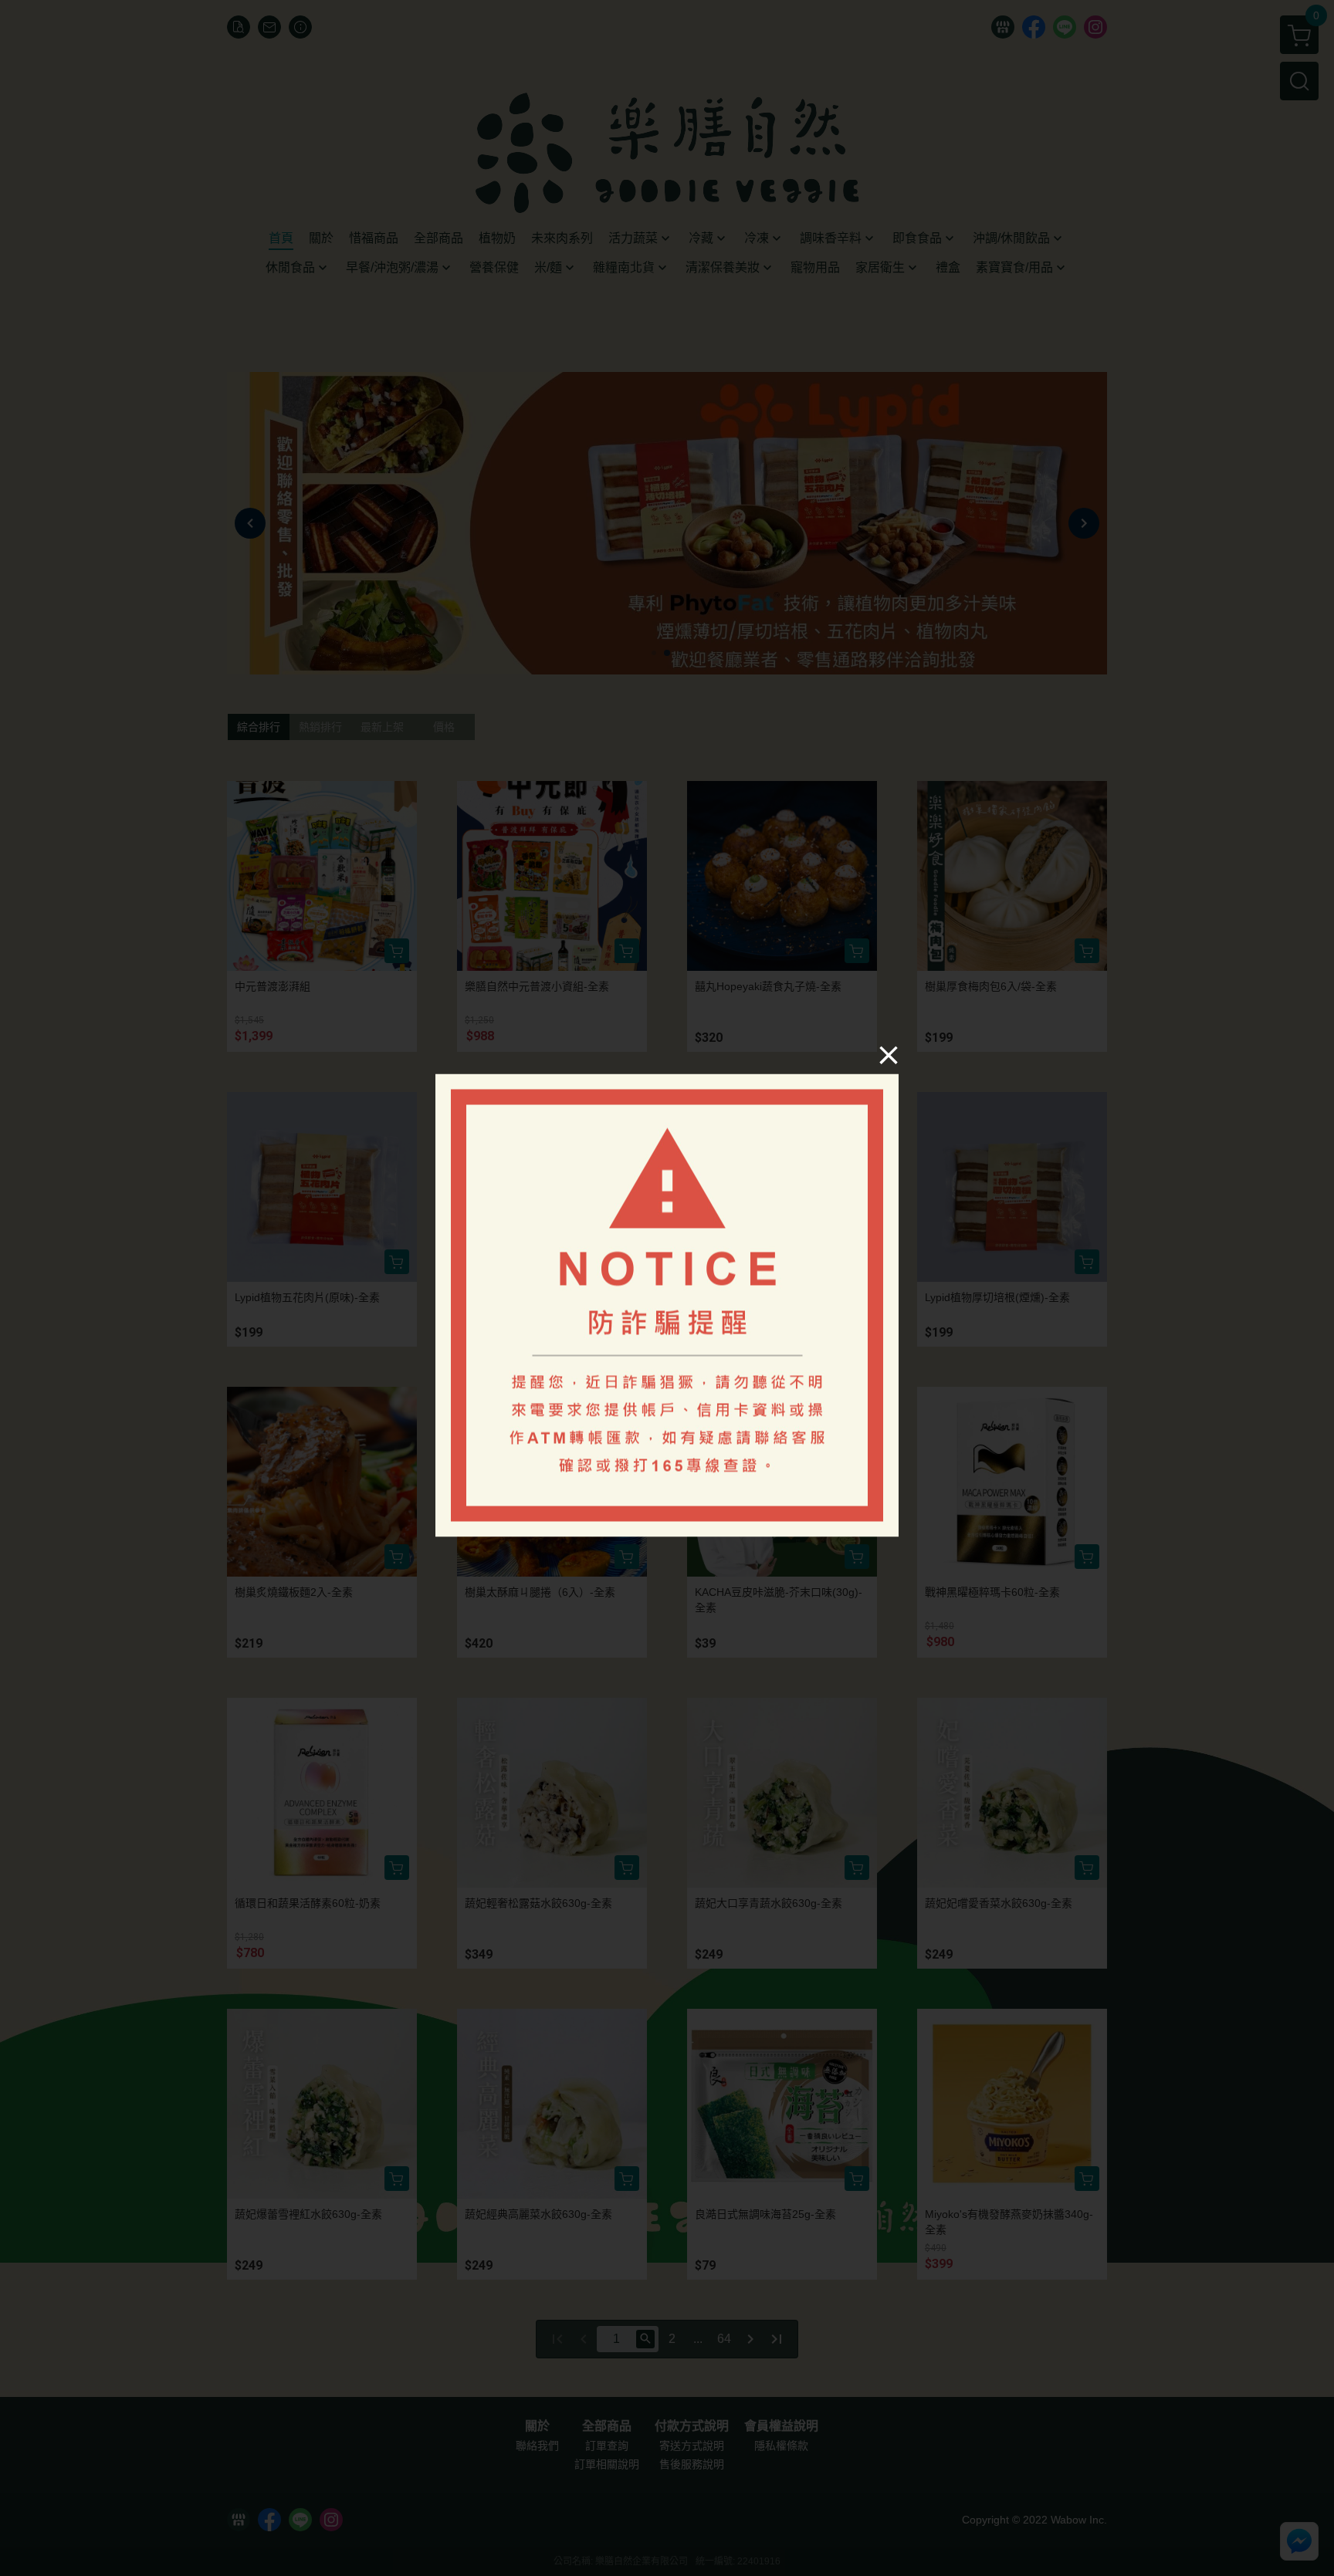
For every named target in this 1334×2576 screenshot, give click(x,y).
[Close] (889, 1055)
